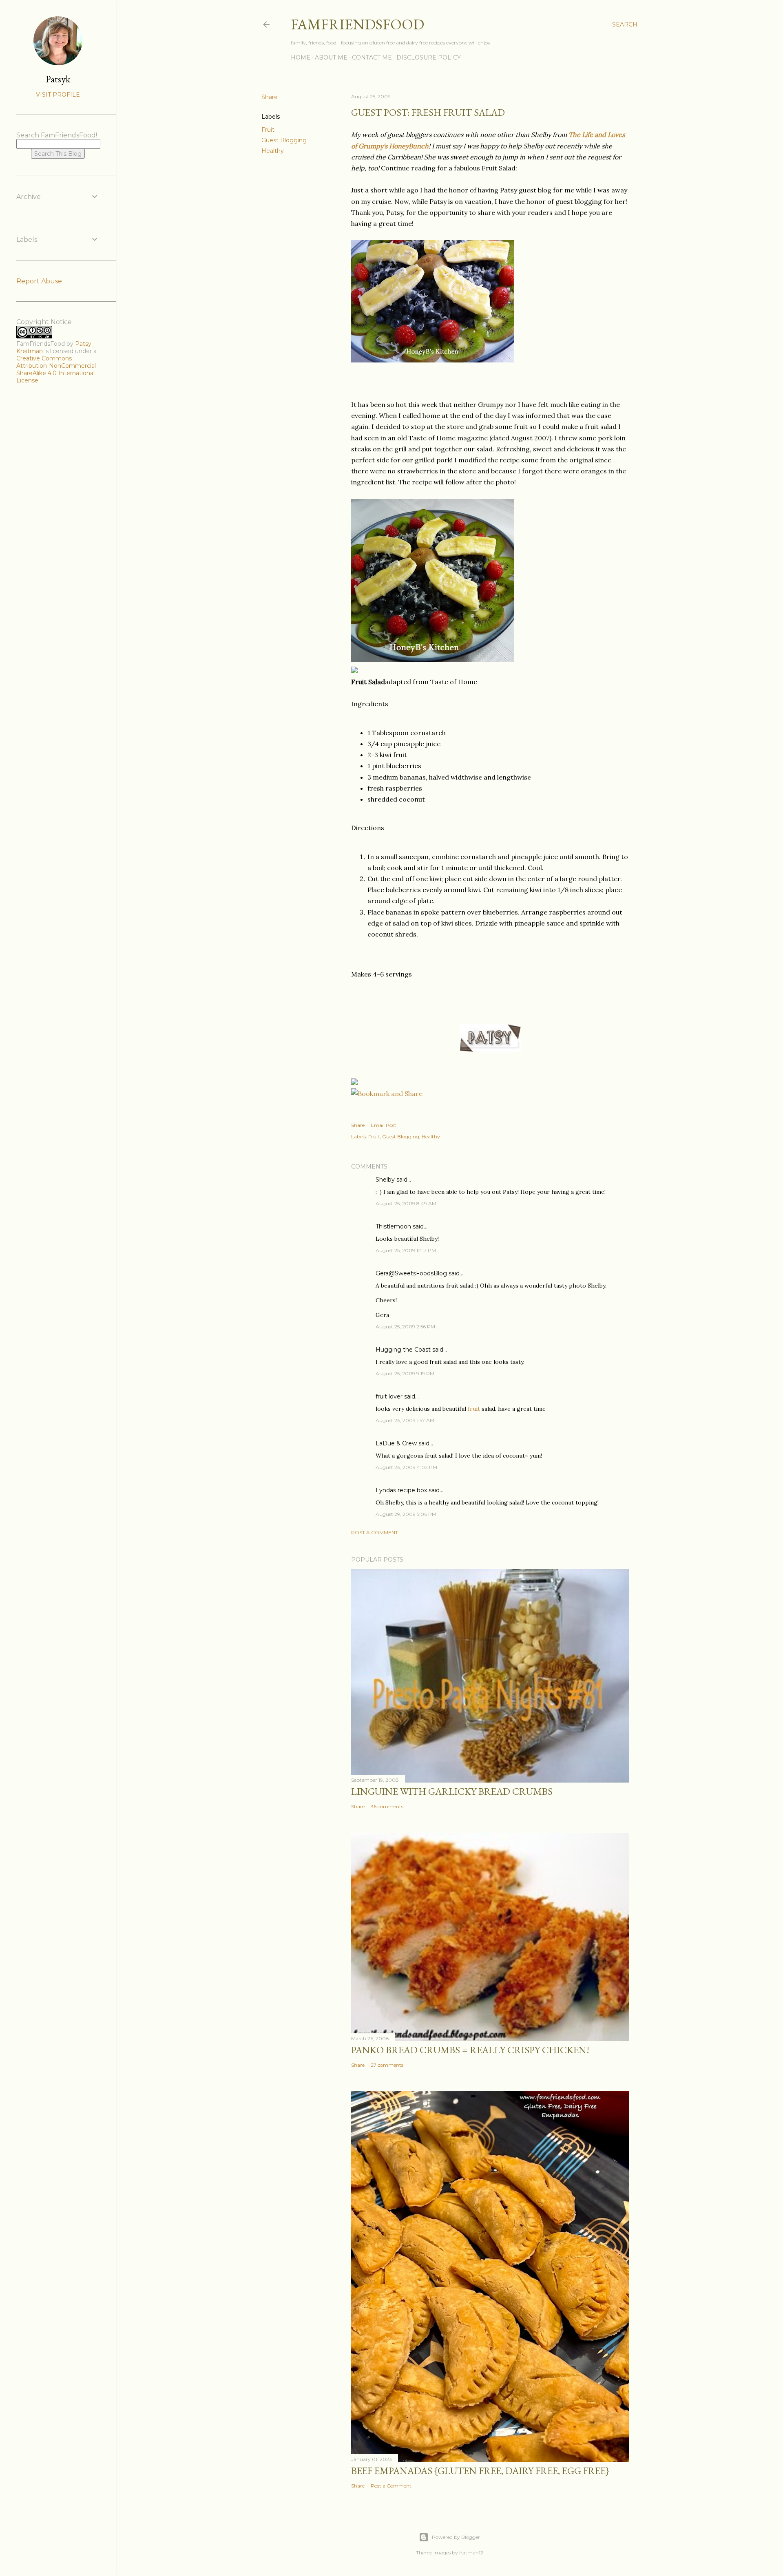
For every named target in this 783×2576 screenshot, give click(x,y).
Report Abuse (39, 281)
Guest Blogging (284, 140)
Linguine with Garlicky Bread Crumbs (452, 1791)
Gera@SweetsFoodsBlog (411, 1273)
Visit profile (58, 95)
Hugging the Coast (403, 1350)
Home (301, 57)
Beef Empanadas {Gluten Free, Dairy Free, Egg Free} (480, 2471)
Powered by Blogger (456, 2537)
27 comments (387, 2065)
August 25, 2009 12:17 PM (406, 1250)
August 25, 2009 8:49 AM (406, 1203)
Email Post (384, 1125)
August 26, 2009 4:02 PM (406, 1467)
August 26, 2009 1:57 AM (405, 1420)
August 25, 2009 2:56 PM (405, 1327)
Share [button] (270, 97)
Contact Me (372, 57)
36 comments (387, 1806)
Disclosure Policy (429, 57)
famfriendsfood (357, 24)
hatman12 (471, 2553)
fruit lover (389, 1396)
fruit (475, 1409)
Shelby (385, 1180)
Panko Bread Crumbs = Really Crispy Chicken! (470, 2050)
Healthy (273, 151)
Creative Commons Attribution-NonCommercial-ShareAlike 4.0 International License (57, 369)
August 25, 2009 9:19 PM (405, 1373)
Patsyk (58, 79)
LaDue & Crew (396, 1443)
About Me (331, 57)
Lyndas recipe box (401, 1490)
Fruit (268, 130)
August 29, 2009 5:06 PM (406, 1514)
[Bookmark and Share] (387, 1094)
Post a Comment (375, 1532)
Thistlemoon (393, 1226)
